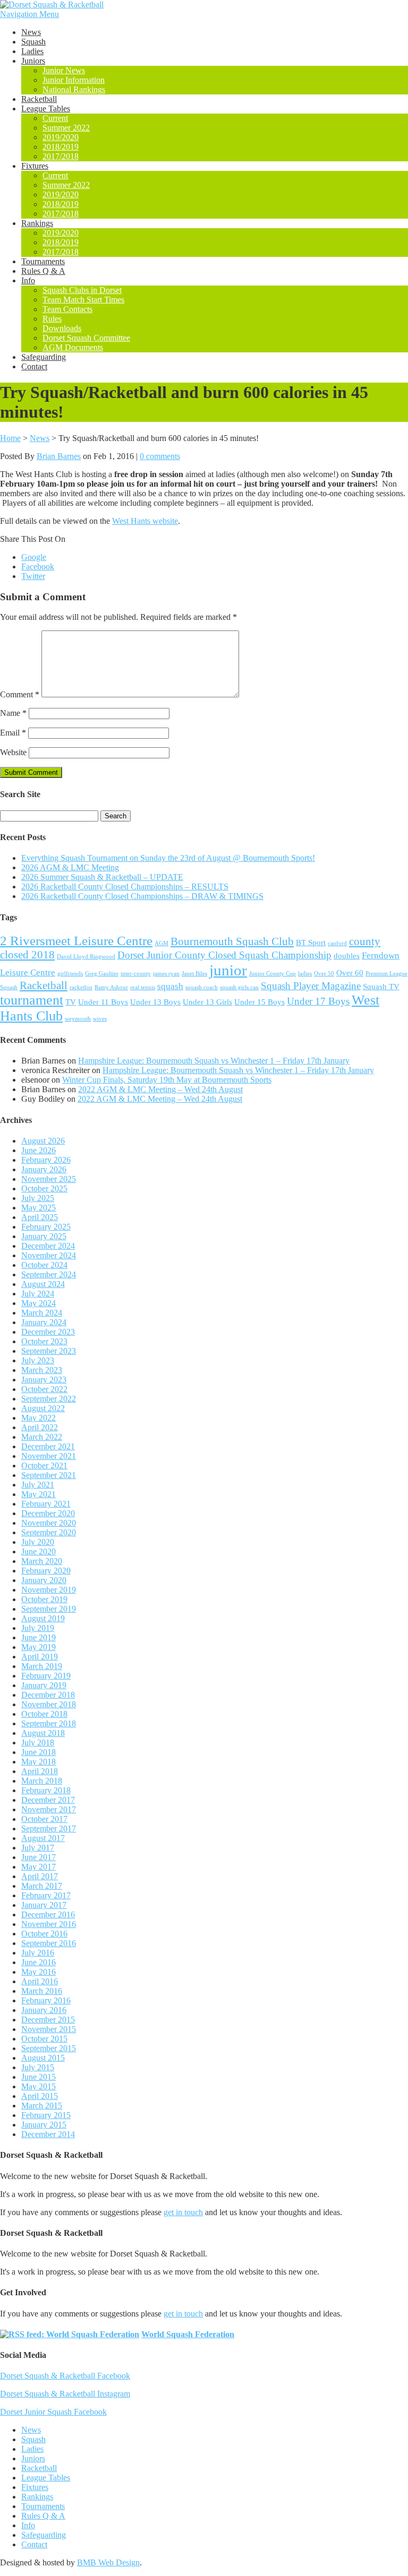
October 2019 (44, 1599)
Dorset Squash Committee (86, 338)
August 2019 (43, 1618)
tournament (32, 1000)
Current (55, 118)
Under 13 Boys (155, 1002)
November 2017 (49, 1809)
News (31, 32)
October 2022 (44, 1389)
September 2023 (49, 1351)
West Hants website (145, 521)
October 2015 (44, 2039)
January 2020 (44, 1580)
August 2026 (43, 1141)
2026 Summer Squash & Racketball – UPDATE (102, 877)
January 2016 (44, 2010)
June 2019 (39, 1637)
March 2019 (42, 1666)
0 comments (160, 456)
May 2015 (39, 2086)
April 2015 (40, 2096)
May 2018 (39, 1762)
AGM (161, 943)
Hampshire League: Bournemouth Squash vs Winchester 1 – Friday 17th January (214, 1061)
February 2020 (46, 1571)
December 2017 (48, 1800)
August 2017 (43, 1838)
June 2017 (39, 1857)
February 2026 (46, 1160)
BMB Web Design (108, 2562)
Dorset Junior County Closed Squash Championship (224, 955)
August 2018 (43, 1733)
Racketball (39, 99)
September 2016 (49, 1943)
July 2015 (38, 2067)
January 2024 (44, 1322)
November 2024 (49, 1255)
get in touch (183, 2212)
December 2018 (48, 1695)
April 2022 (40, 1427)
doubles (347, 956)
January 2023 (44, 1380)
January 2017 (44, 1905)
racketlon (81, 987)
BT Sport (311, 943)
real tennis (143, 987)
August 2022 (43, 1408)
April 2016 (40, 1981)
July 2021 (38, 1485)
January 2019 (44, 1685)
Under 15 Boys (260, 1002)
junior (228, 970)
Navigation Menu (29, 14)
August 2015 (43, 2058)
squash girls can (239, 987)
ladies (305, 974)
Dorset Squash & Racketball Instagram (65, 2394)
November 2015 (49, 2029)
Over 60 (350, 973)
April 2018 (40, 1771)
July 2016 (38, 1953)
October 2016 (44, 1934)
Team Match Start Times (83, 300)
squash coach (202, 987)
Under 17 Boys (318, 1001)
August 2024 (43, 1284)
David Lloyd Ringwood (86, 957)
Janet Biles (194, 974)
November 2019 (49, 1590)
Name (13, 713)
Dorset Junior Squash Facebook (53, 2412)
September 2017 (49, 1829)
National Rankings (74, 89)
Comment (20, 694)
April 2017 (40, 1876)
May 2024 (39, 1303)
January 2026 (44, 1169)
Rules (52, 319)
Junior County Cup (273, 974)
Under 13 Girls (207, 1002)
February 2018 (46, 1790)
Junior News (64, 70)
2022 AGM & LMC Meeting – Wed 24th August (160, 1089)
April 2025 (40, 1217)
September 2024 (49, 1274)
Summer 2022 (66, 128)
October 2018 (44, 1714)
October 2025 (44, 1188)
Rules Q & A (43, 271)
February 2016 (46, 2000)
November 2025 (49, 1179)
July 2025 (38, 1198)
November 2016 (49, 1924)
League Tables (46, 109)
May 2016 (39, 1972)
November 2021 (49, 1456)
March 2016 (42, 1991)
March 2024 (42, 1313)
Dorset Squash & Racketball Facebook (65, 2376)
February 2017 (46, 1895)
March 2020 (42, 1561)
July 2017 (38, 1848)
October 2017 (44, 1819)
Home (10, 438)
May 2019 (39, 1647)
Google (34, 557)
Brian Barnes (59, 456)
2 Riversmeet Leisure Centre (76, 941)
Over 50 (324, 974)
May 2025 (39, 1208)
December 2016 (48, 1914)
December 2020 (48, 1513)
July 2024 (38, 1294)
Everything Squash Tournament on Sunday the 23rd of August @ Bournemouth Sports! (168, 858)
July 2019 (38, 1628)
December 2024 (48, 1246)
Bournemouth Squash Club (232, 941)
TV (71, 1002)
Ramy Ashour (111, 987)
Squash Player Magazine (311, 986)
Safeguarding (44, 357)
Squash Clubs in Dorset (82, 290)
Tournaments (43, 261)
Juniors (33, 61)
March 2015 (42, 2106)
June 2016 (39, 1962)
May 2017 (39, 1867)
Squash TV (381, 987)
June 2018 (39, 1752)
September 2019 (49, 1609)
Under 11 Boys (103, 1002)
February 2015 (46, 2115)
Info (28, 280)
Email (13, 733)
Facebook (38, 567)
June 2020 (39, 1551)
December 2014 (48, 2134)
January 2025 (44, 1236)
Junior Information (74, 80)
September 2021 (49, 1475)
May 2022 (39, 1418)
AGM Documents (73, 347)
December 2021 (48, 1446)
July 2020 (38, 1542)
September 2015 (49, 2048)
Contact (34, 366)
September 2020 (49, 1532)
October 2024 (44, 1265)
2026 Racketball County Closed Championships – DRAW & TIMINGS (142, 896)
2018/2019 (61, 147)
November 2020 (49, 1523)
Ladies (32, 51)
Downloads (62, 328)
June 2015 (39, 2077)
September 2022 (49, 1399)
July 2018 (38, 1743)
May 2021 (39, 1494)
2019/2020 (61, 137)
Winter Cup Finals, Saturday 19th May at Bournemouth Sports (167, 1080)
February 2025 (46, 1227)
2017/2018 (61, 156)
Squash (33, 42)
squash (170, 986)
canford (337, 943)
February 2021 (46, 1504)
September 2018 (49, 1723)
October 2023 (44, 1341)
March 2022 (42, 1437)
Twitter (33, 576)
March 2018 (42, 1781)
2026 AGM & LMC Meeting (70, 867)
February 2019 (46, 1676)
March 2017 (42, 1886)
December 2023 (48, 1332)
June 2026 (39, 1150)
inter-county (136, 974)
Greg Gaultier (102, 974)
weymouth (78, 1019)
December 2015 (48, 2020)
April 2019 (40, 1657)
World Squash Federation (188, 2334)
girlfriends (70, 974)
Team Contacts (67, 309)
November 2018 (49, 1704)
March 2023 (42, 1370)
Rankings (37, 223)
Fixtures (35, 166)
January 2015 (44, 2125)
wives (100, 1019)
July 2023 (38, 1360)
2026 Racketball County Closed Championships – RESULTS (125, 887)
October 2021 (44, 1466)
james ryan (166, 974)
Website (13, 752)
